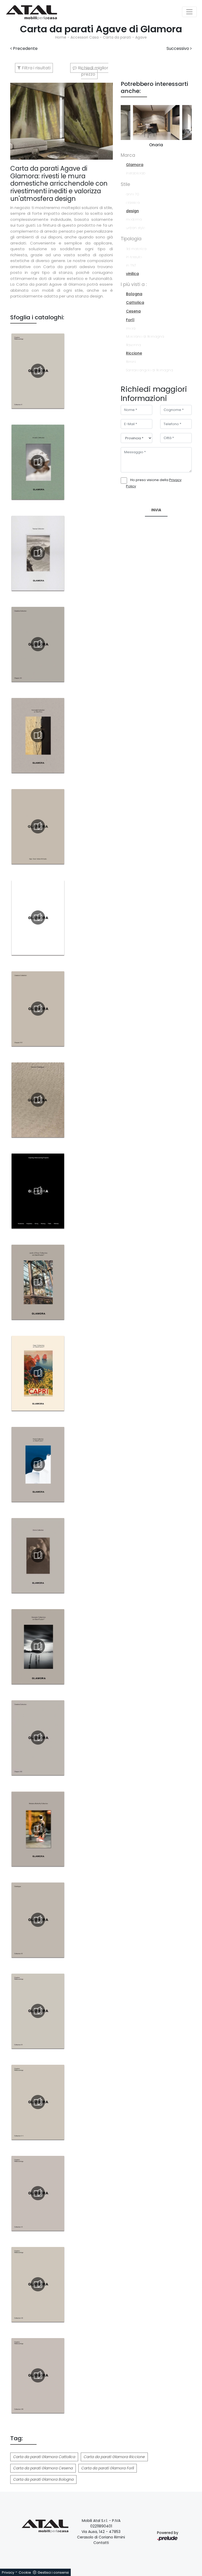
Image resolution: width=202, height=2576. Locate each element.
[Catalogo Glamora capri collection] (38, 1373)
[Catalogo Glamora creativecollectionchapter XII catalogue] (38, 644)
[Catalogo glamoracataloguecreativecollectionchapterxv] (38, 917)
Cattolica (135, 303)
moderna (134, 219)
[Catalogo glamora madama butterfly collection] (38, 1829)
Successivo (178, 48)
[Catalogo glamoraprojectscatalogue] (38, 1191)
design (132, 211)
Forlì (130, 320)
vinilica (132, 274)
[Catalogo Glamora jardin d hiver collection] (38, 1282)
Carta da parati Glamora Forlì (108, 2468)
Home (61, 37)
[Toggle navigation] (189, 12)
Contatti (101, 2543)
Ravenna (133, 345)
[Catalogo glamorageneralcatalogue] (38, 1100)
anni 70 (133, 194)
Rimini (131, 362)
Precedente (25, 48)
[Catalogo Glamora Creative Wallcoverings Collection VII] (38, 2284)
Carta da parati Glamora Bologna (43, 2479)
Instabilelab (136, 173)
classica (133, 203)
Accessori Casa (85, 37)
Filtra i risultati (36, 68)
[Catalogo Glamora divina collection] (38, 1555)
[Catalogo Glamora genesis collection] (38, 1646)
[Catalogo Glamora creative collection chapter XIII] (38, 1738)
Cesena (133, 311)
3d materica (136, 249)
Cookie (25, 2572)
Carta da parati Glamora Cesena (43, 2468)
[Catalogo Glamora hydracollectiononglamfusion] (38, 1464)
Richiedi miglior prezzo (93, 71)
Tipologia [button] (131, 239)
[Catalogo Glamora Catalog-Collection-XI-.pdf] (38, 1920)
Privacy (8, 2572)
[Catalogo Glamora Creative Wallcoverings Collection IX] (38, 2011)
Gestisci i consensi (53, 2572)
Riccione (134, 353)
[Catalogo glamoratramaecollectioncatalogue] (38, 553)
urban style (135, 228)
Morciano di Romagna (145, 337)
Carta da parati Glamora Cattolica (44, 2457)
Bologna (134, 294)
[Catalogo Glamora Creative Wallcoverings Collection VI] (38, 2193)
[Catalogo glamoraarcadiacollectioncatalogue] (38, 462)
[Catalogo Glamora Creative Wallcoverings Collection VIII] (38, 2375)
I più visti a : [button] (134, 284)
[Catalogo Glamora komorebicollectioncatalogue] (38, 735)
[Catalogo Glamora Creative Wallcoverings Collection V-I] (38, 2102)
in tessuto (134, 257)
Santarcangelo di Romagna (150, 370)
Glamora (135, 165)
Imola (131, 328)
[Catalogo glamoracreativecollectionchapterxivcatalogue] (38, 1009)
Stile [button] (125, 184)
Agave (141, 37)
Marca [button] (128, 155)
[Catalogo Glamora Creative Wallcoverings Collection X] (38, 371)
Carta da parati (117, 37)
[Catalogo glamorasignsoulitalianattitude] (38, 826)
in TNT (131, 265)
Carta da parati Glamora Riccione (114, 2457)
